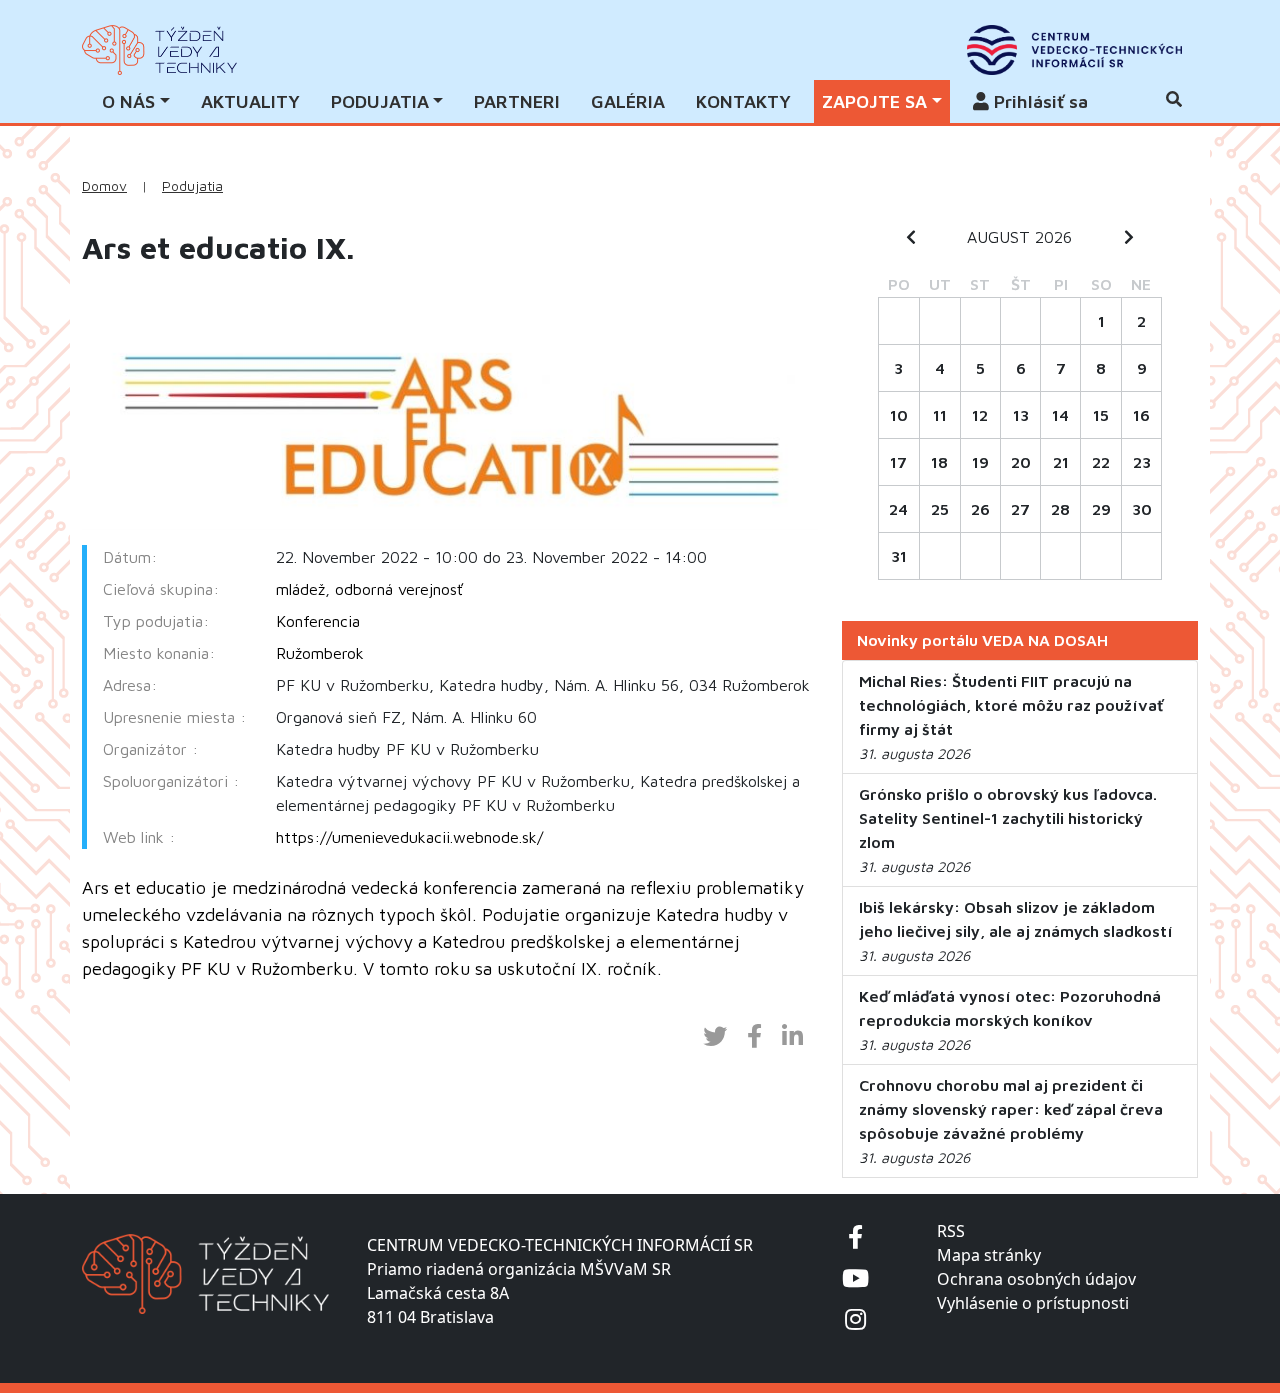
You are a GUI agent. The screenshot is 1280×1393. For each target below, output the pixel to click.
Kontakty (743, 101)
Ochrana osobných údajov (1036, 1279)
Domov (104, 186)
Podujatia (192, 186)
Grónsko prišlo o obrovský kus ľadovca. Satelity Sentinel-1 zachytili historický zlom (1008, 818)
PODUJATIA (380, 101)
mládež (300, 589)
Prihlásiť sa (1038, 101)
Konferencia (318, 621)
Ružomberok (320, 653)
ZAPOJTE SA (874, 101)
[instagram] (855, 1318)
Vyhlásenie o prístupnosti (1033, 1303)
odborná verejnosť (399, 589)
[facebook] (855, 1236)
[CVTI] (1074, 50)
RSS (951, 1231)
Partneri (517, 101)
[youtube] (855, 1277)
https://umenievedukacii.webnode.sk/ (409, 837)
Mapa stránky (989, 1255)
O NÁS (128, 101)
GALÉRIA (628, 101)
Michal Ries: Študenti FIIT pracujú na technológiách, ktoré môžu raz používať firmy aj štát (1011, 705)
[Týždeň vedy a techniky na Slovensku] (159, 50)
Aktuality (250, 101)
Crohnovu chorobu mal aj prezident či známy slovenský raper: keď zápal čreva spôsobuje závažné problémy (1011, 1109)
